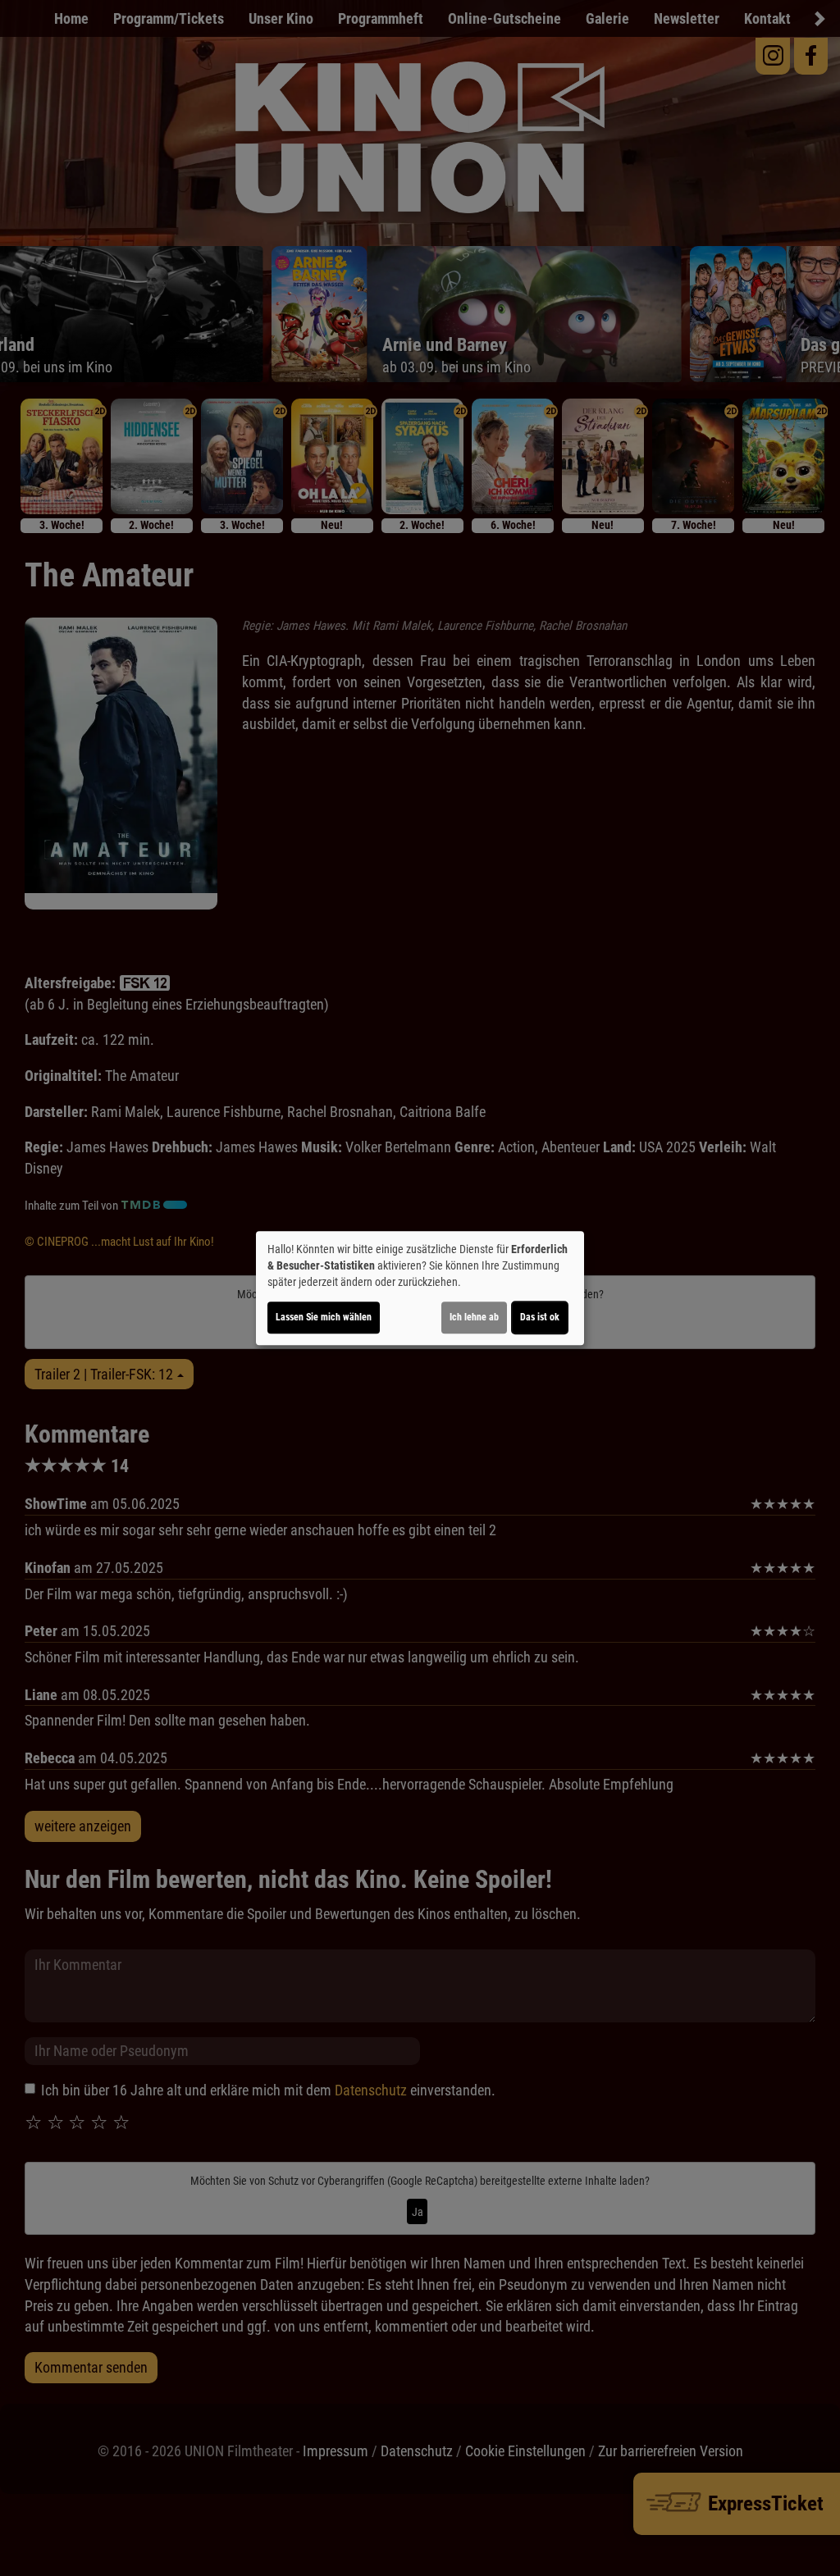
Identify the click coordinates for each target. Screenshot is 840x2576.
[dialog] (420, 1288)
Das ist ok (540, 1317)
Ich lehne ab (474, 1317)
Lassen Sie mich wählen (324, 1317)
